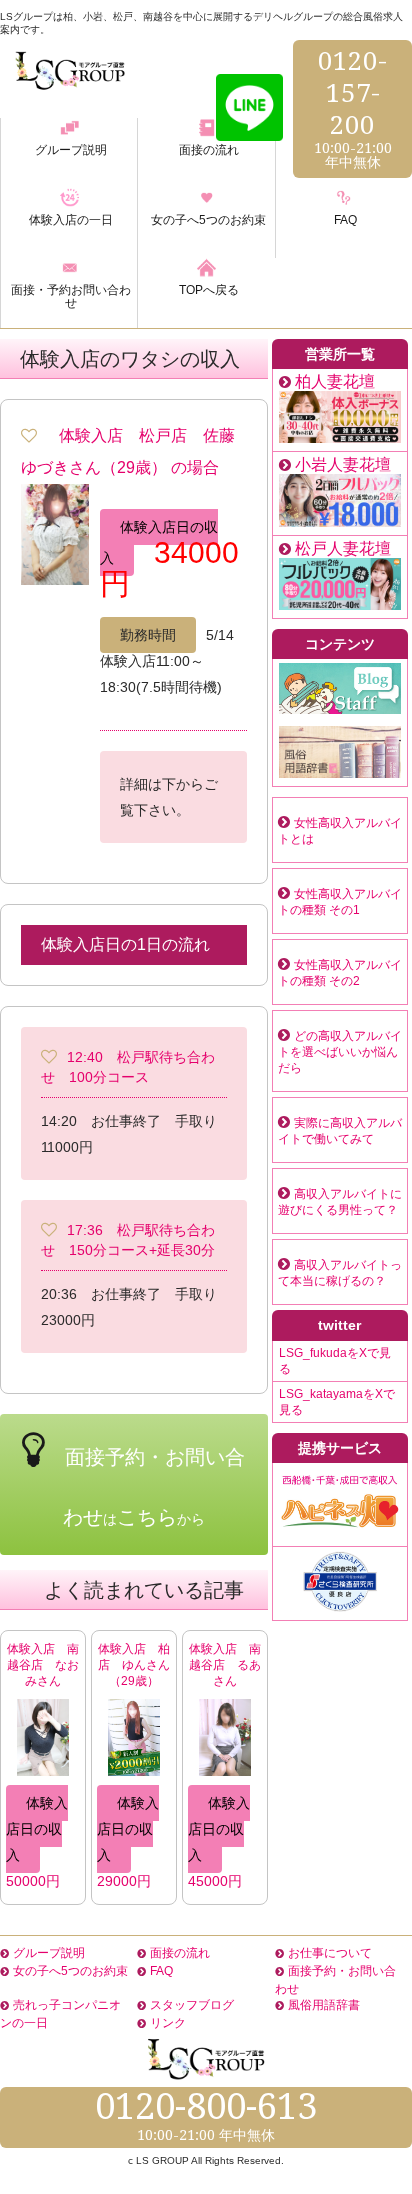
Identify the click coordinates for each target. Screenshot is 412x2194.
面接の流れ (180, 1953)
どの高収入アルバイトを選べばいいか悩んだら (340, 1052)
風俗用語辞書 (324, 2005)
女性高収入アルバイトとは (340, 831)
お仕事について (330, 1953)
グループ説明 (49, 1953)
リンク (168, 2023)
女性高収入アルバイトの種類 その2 (340, 973)
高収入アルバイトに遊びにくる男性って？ (340, 1202)
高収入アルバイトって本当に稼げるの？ (340, 1273)
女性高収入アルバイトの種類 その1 (340, 902)
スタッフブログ (192, 2005)
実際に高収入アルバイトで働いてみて (340, 1131)
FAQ (161, 1971)
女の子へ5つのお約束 (70, 1971)
